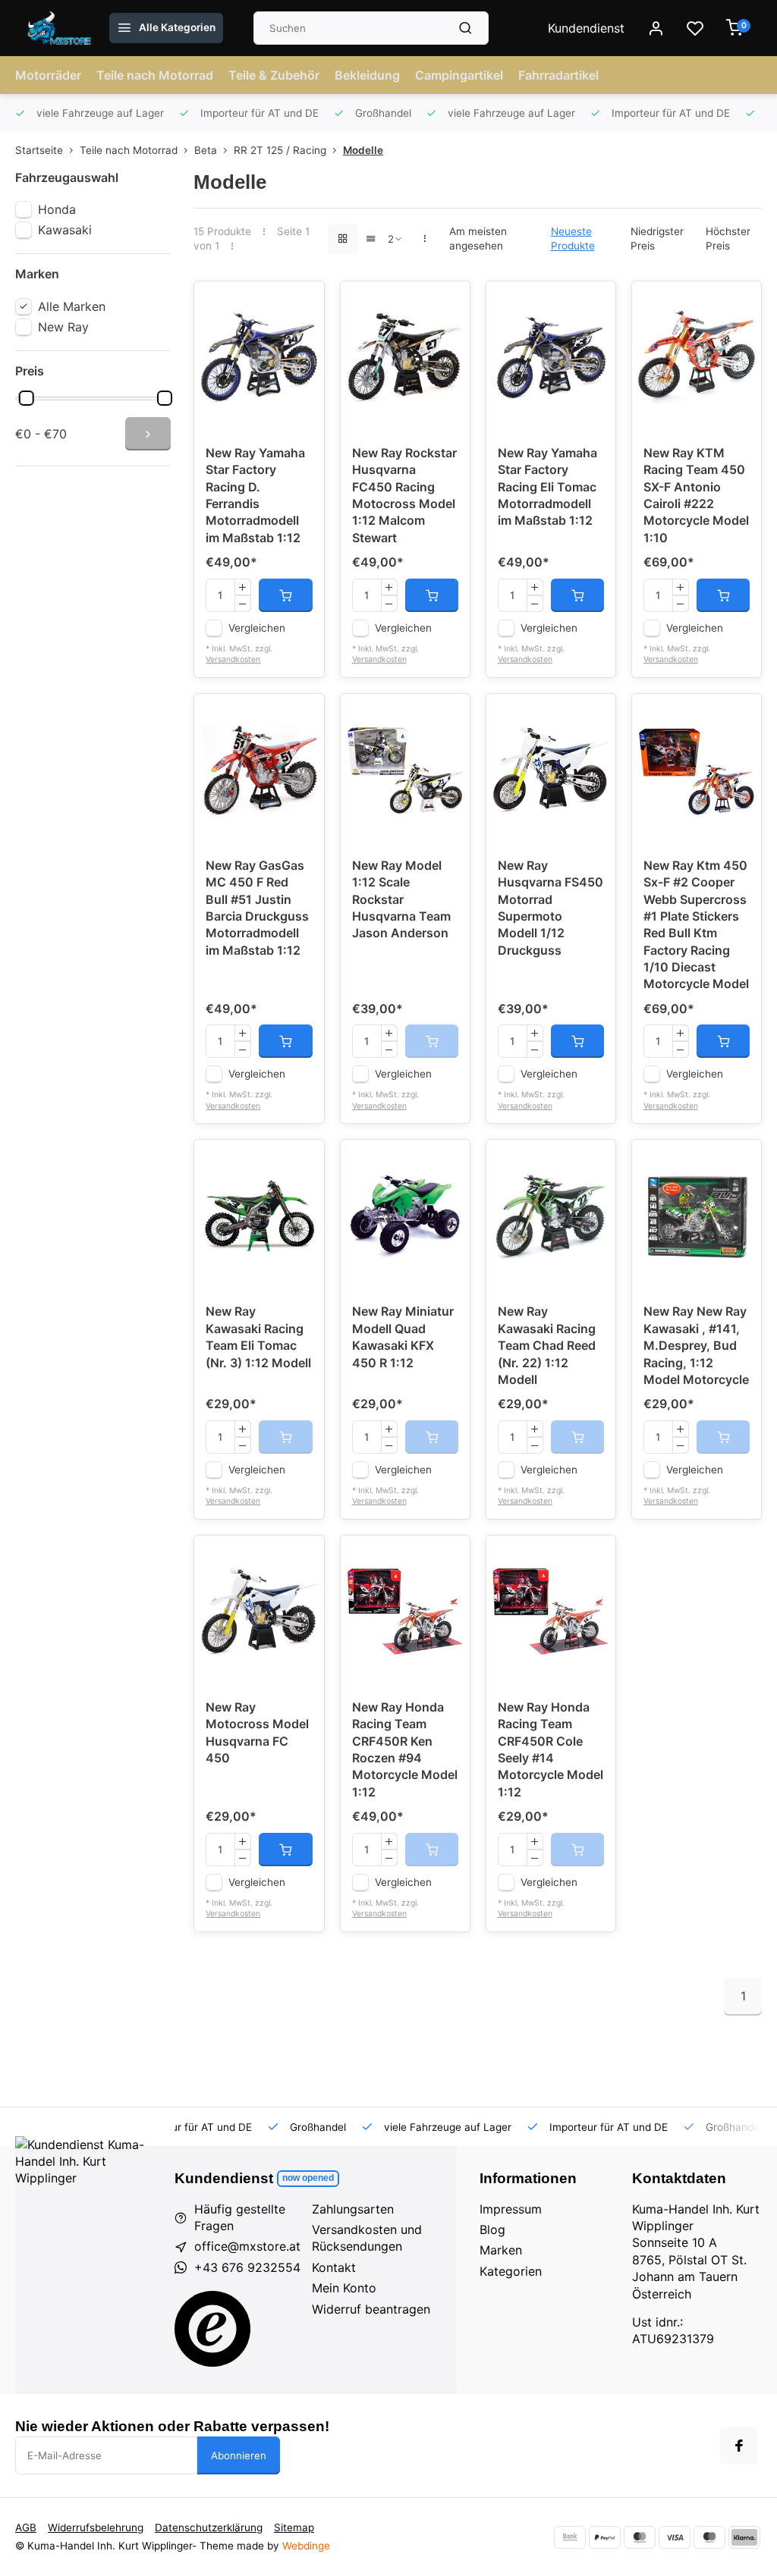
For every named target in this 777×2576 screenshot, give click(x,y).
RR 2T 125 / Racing (280, 150)
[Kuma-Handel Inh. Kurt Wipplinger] (60, 28)
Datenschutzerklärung (209, 2527)
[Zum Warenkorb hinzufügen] (285, 595)
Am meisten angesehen (478, 238)
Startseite (39, 150)
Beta (206, 150)
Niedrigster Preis (657, 238)
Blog (492, 2229)
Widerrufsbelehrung (96, 2527)
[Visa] (675, 2537)
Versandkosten (233, 659)
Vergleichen (257, 628)
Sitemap (294, 2527)
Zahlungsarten (353, 2209)
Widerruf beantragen (371, 2309)
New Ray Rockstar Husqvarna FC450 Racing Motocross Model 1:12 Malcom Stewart (404, 495)
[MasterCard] (640, 2537)
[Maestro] (709, 2537)
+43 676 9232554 (247, 2267)
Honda (57, 209)
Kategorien (511, 2271)
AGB (26, 2527)
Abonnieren (239, 2455)
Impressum (511, 2209)
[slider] (27, 398)
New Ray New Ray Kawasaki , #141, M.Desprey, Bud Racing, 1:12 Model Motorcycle (696, 1345)
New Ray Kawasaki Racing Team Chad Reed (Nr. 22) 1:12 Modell (547, 1345)
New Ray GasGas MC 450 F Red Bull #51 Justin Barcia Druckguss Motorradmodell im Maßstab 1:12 (257, 908)
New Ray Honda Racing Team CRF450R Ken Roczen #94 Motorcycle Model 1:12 (405, 1749)
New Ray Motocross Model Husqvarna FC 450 (257, 1732)
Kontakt (334, 2267)
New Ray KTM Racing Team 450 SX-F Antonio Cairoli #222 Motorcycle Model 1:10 (696, 495)
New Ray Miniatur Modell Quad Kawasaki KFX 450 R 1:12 (403, 1337)
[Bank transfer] (570, 2537)
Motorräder (48, 75)
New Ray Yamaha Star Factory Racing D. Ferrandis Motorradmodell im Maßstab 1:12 (255, 495)
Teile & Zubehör (274, 75)
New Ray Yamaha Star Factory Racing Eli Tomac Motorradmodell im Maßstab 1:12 (547, 487)
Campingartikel (459, 75)
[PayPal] (605, 2537)
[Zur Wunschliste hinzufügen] (301, 304)
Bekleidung (367, 75)
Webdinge (306, 2546)
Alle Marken (72, 306)
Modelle (363, 150)
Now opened (308, 2178)
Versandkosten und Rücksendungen (367, 2238)
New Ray (63, 327)
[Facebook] (739, 2446)
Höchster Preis (728, 238)
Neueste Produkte (573, 238)
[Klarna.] (744, 2537)
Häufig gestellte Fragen (240, 2217)
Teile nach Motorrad (155, 75)
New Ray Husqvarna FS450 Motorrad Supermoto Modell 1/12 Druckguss (551, 908)
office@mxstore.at (247, 2246)
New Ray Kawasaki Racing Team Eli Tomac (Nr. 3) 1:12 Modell (258, 1337)
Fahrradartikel (558, 75)
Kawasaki (65, 230)
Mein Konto (344, 2288)
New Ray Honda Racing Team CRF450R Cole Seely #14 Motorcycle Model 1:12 (551, 1749)
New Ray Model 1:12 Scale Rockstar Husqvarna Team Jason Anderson (401, 899)
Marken (501, 2250)
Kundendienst (586, 28)
